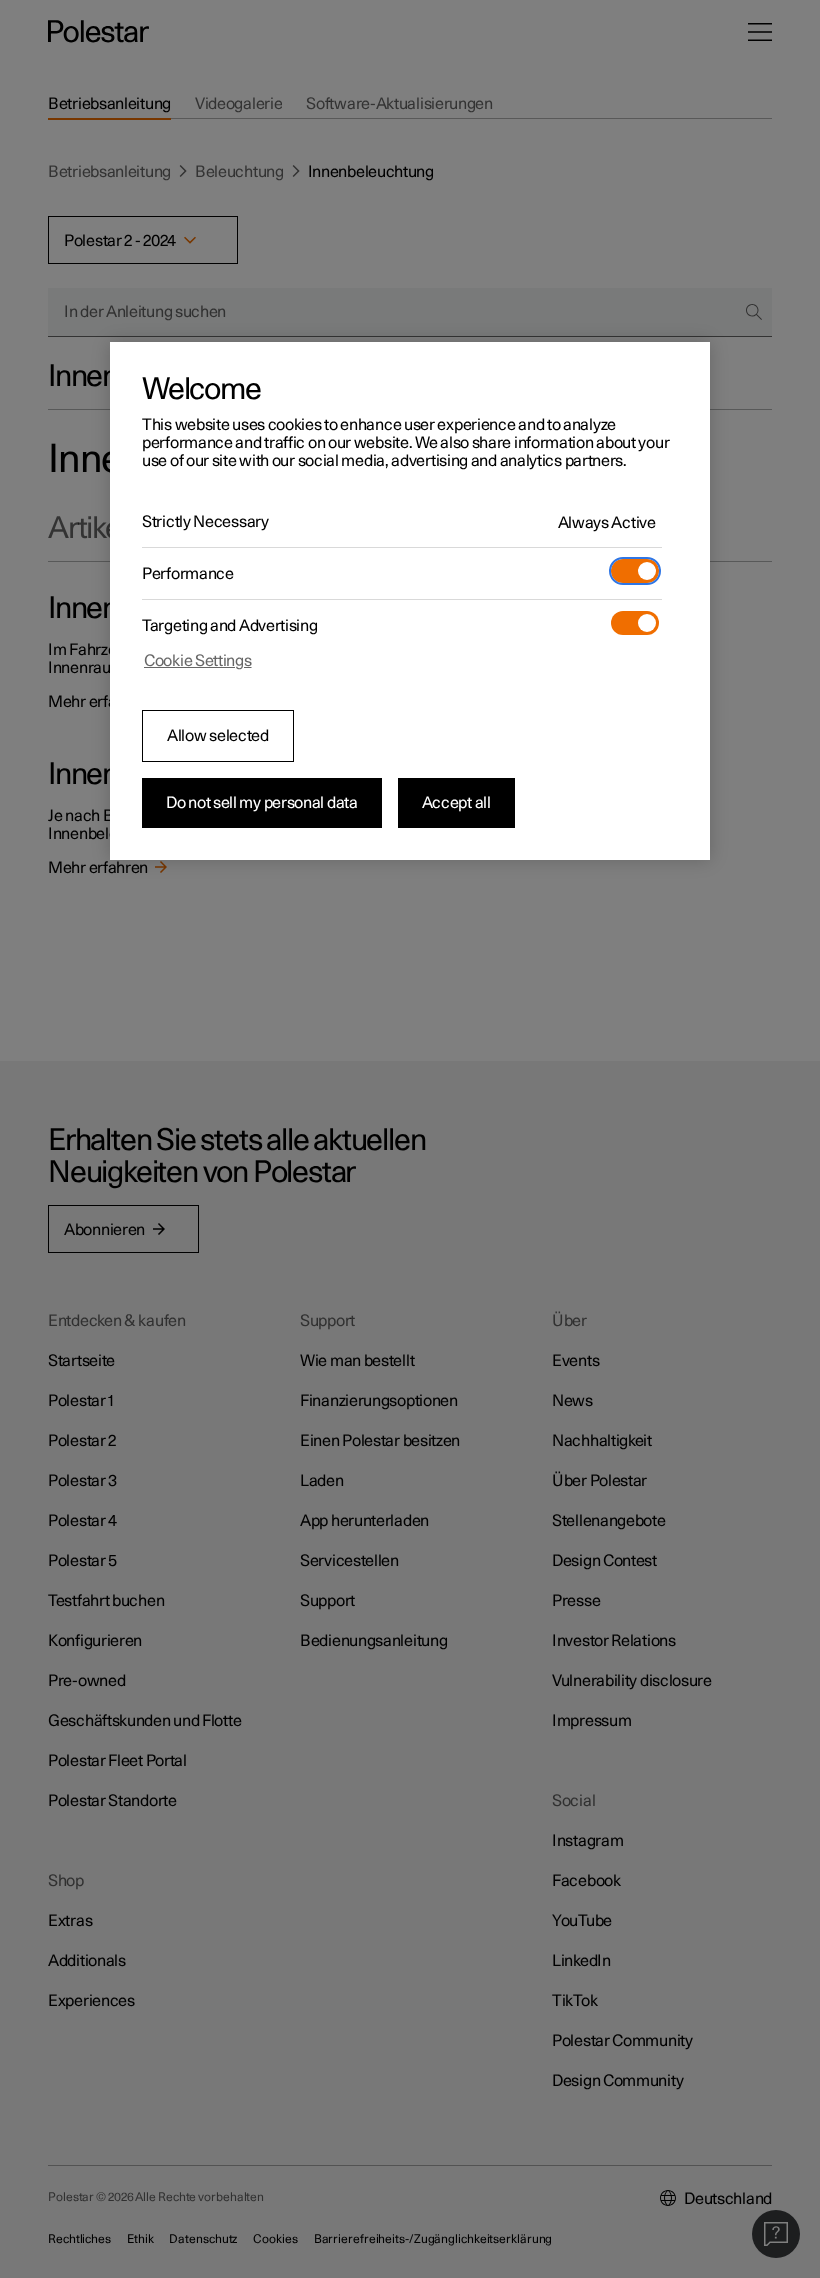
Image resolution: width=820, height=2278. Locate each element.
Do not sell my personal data (262, 803)
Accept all (456, 803)
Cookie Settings (198, 661)
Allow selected (218, 736)
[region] (410, 601)
